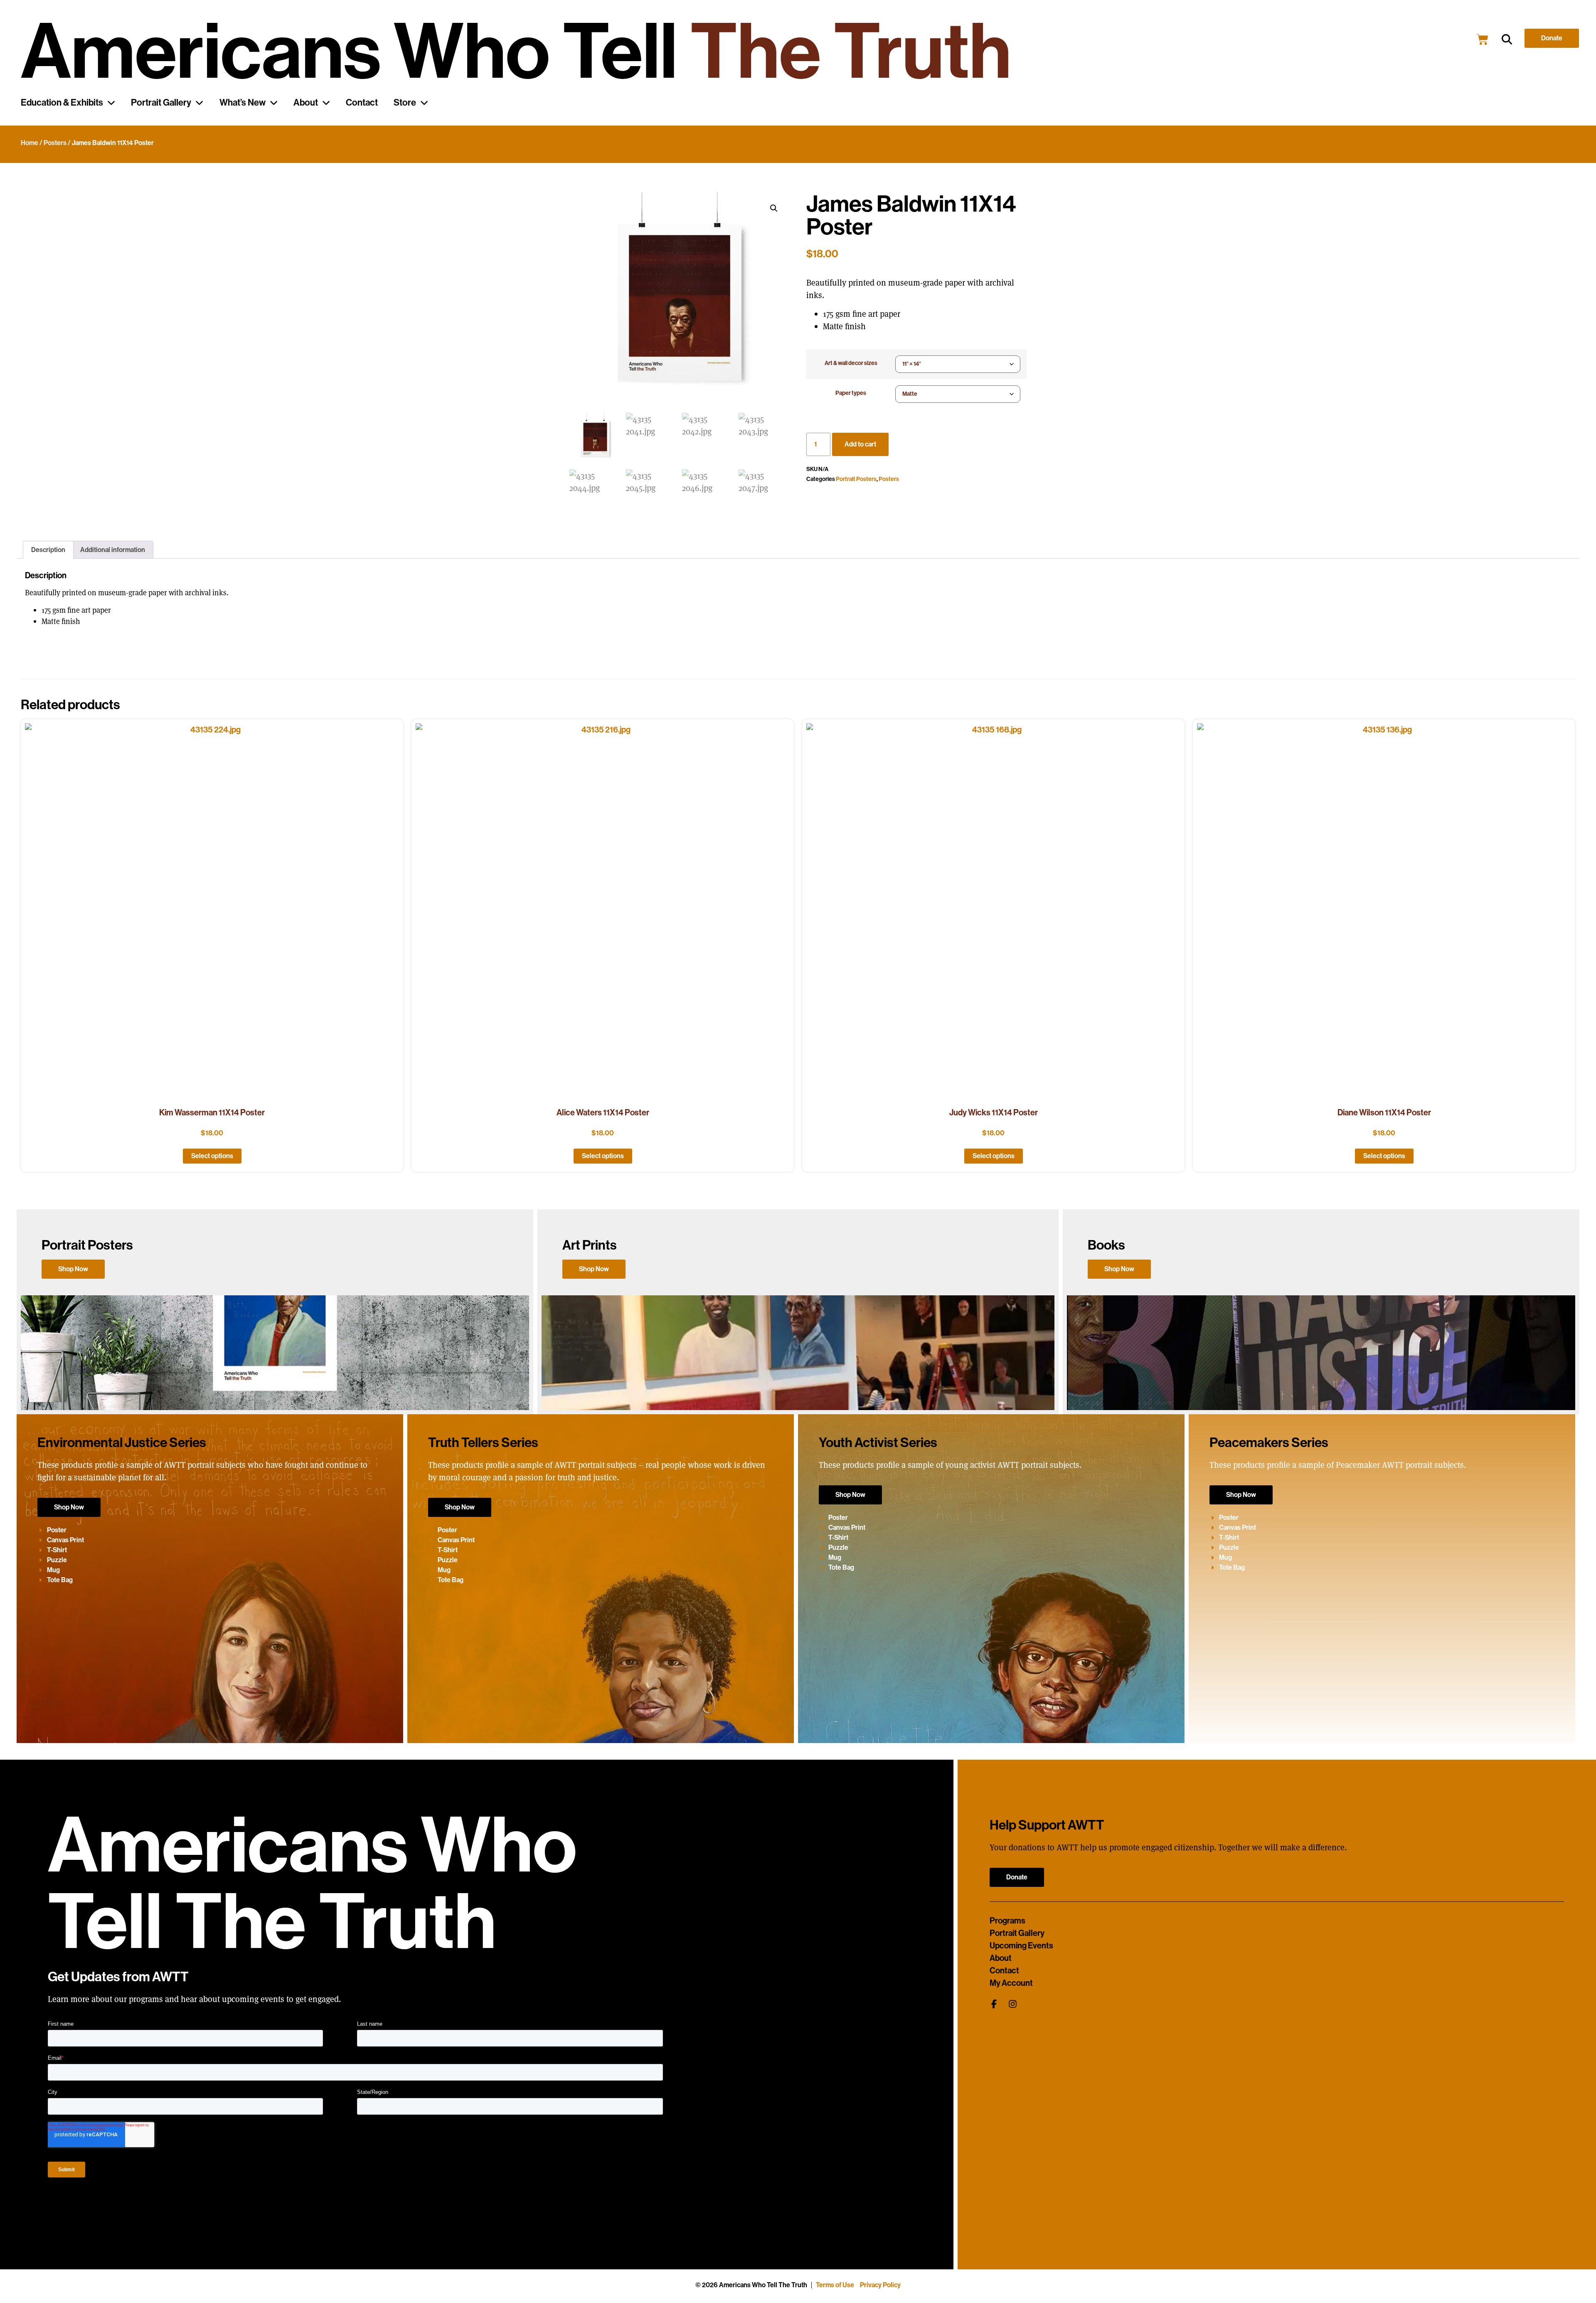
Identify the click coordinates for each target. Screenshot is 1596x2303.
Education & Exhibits (62, 103)
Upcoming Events (1021, 1945)
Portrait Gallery (161, 103)
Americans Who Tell (516, 52)
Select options (212, 1156)
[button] (1507, 40)
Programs (1007, 1921)
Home (30, 143)
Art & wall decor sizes (851, 363)
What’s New (243, 103)
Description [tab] (48, 550)
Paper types (851, 393)
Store (405, 103)
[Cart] (1483, 39)
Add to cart (860, 444)
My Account (1011, 1983)
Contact (362, 103)
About (306, 103)
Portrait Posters (856, 479)
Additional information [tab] (113, 550)
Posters (55, 143)
